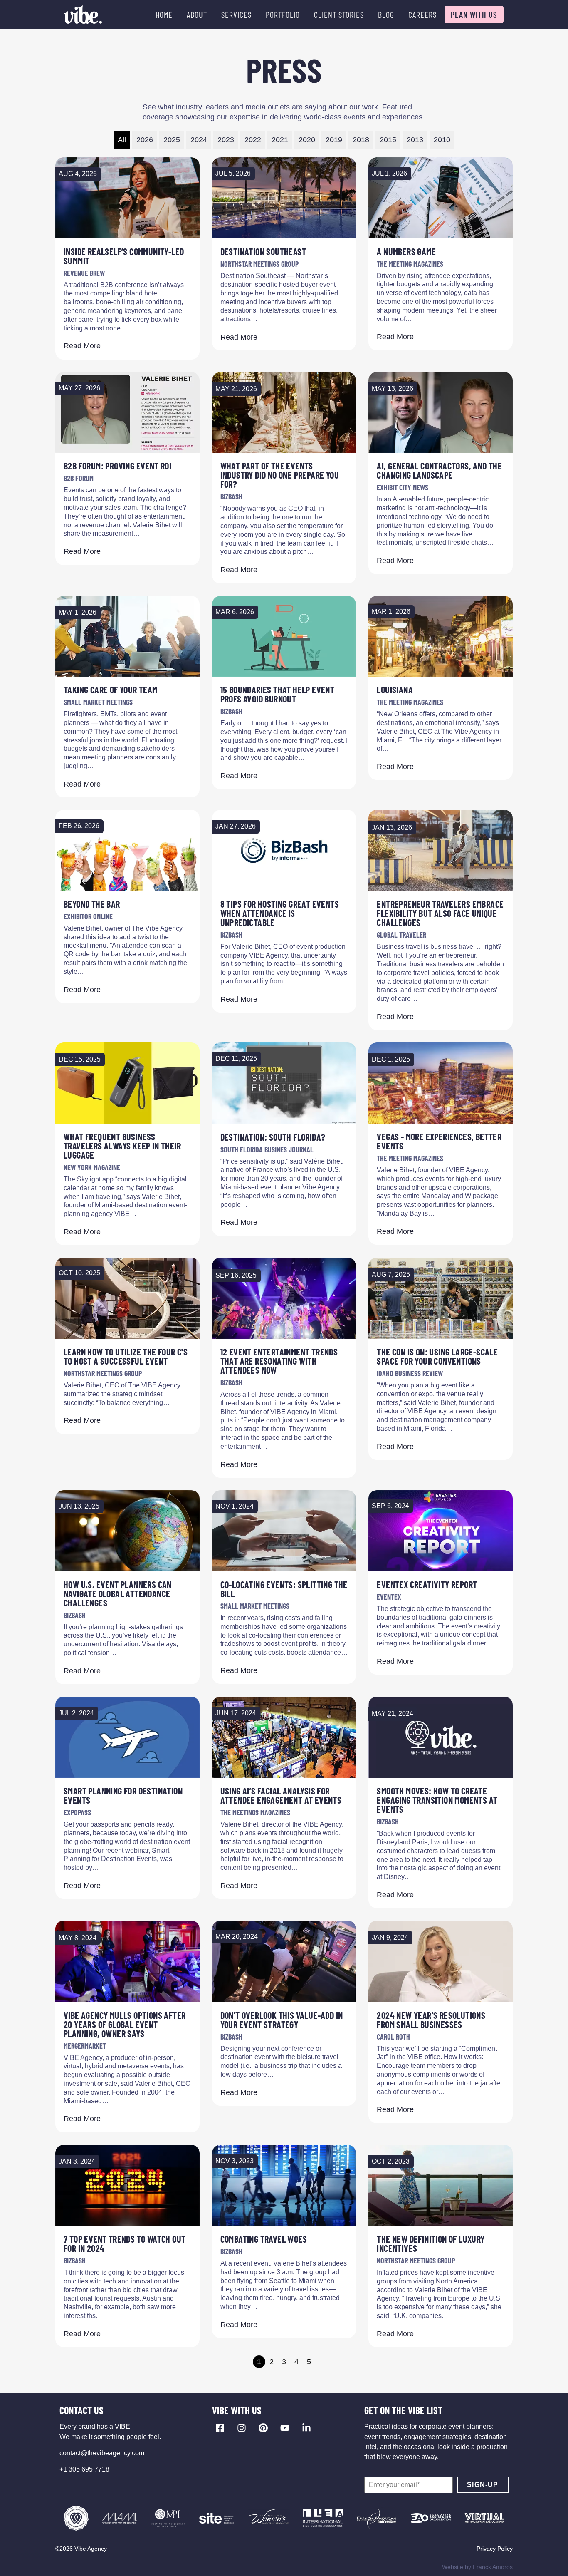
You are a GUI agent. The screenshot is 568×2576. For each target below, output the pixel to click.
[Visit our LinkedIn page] (306, 2428)
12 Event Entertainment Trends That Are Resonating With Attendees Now (279, 1361)
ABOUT (197, 15)
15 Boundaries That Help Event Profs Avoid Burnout (278, 694)
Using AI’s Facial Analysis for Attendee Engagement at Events (281, 1795)
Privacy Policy (495, 2549)
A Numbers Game (406, 251)
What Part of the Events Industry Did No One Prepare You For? (280, 475)
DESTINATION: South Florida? (273, 1137)
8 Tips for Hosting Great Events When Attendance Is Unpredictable (280, 913)
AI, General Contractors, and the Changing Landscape (439, 470)
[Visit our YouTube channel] (285, 2428)
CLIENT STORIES (339, 15)
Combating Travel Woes (264, 2239)
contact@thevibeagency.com (102, 2453)
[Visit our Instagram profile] (242, 2428)
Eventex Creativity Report (427, 1584)
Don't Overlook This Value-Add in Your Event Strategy (282, 2020)
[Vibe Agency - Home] (83, 15)
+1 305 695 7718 (84, 2469)
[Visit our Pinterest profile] (263, 2428)
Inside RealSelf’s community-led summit (124, 256)
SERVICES (236, 15)
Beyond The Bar (92, 904)
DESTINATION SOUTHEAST (263, 251)
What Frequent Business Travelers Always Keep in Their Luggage (122, 1146)
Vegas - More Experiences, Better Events (439, 1141)
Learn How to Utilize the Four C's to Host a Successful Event (126, 1356)
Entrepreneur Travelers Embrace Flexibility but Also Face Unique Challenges (440, 913)
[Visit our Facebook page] (220, 2428)
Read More (82, 346)
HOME (164, 15)
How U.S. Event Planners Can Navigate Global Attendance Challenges (118, 1593)
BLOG (386, 15)
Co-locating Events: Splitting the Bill (284, 1589)
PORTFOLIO (283, 15)
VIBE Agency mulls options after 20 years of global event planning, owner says (125, 2024)
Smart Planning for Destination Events (123, 1795)
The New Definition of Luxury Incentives (431, 2243)
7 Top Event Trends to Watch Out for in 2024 (125, 2243)
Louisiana (395, 690)
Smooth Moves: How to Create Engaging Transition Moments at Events (437, 1800)
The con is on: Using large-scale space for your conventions (437, 1356)
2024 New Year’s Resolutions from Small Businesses (431, 2020)
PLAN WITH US (474, 15)
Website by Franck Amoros (477, 2567)
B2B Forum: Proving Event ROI (117, 466)
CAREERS (422, 15)
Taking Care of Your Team (111, 690)
